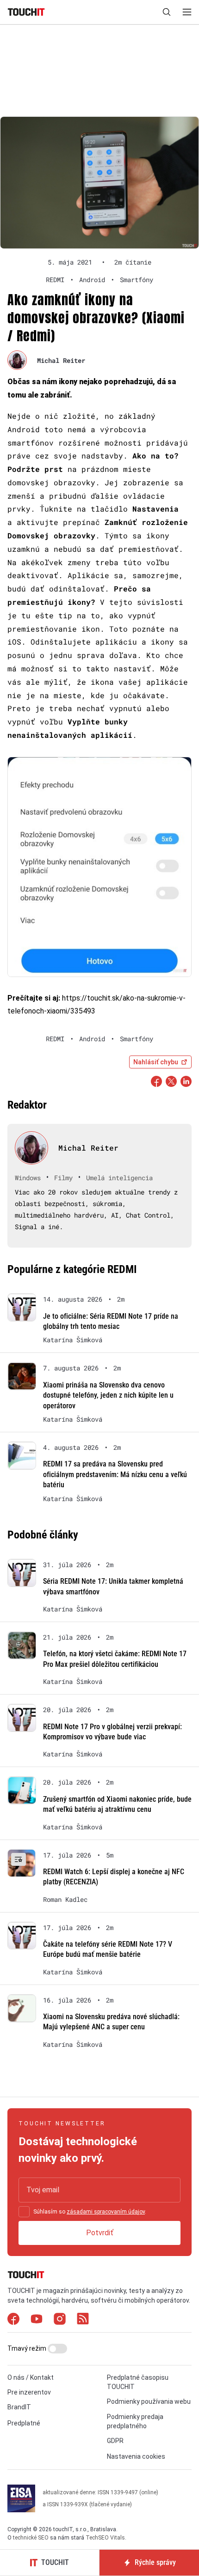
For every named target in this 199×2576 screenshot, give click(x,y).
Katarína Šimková (73, 1340)
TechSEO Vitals (105, 2538)
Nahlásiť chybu (156, 1062)
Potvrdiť (100, 2232)
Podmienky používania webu (149, 2401)
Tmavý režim (28, 2348)
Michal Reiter (61, 360)
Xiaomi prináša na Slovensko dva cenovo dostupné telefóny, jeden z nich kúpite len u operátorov (108, 1395)
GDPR (115, 2441)
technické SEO (31, 2538)
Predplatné (24, 2423)
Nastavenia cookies (136, 2456)
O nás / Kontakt (31, 2377)
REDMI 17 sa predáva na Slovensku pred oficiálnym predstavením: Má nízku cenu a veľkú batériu (115, 1474)
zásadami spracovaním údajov (106, 2211)
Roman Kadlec (65, 1900)
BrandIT (19, 2407)
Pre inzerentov (29, 2392)
